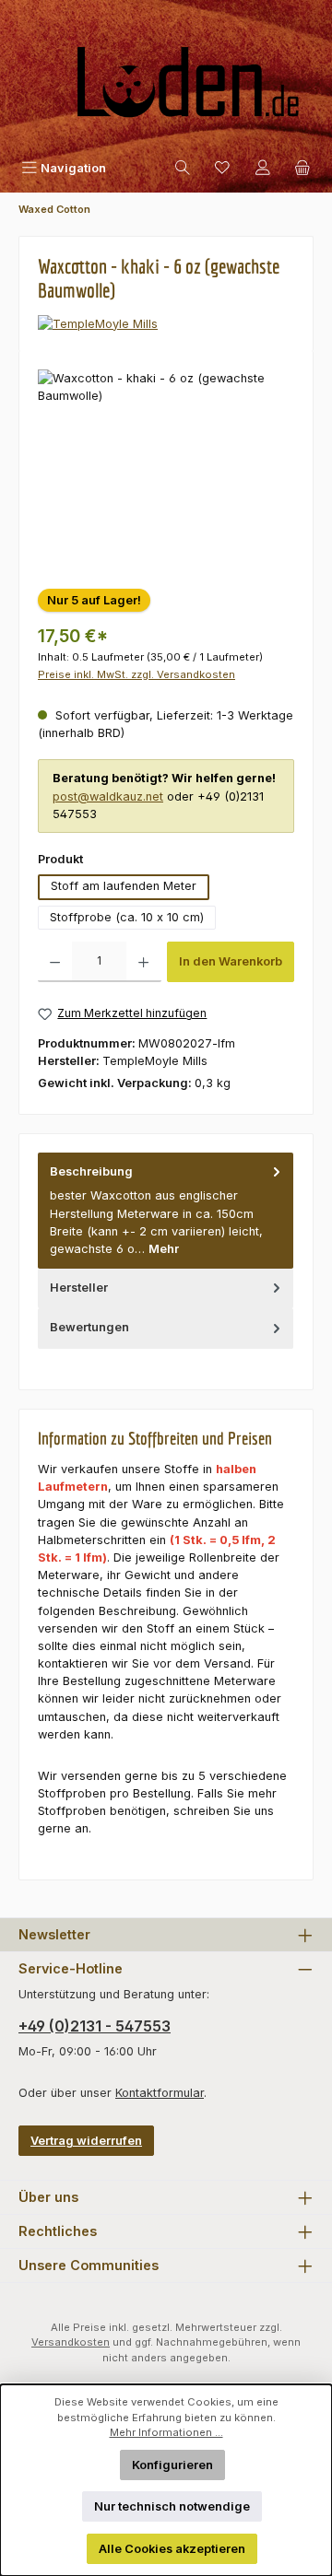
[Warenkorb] (302, 168)
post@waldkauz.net (108, 796)
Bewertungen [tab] (89, 1327)
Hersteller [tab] (79, 1288)
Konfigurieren (172, 2465)
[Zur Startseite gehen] (166, 90)
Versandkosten (71, 2342)
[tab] (166, 1211)
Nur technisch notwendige (172, 2506)
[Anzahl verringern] (55, 962)
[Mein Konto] (263, 168)
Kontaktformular (160, 2093)
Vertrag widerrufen (86, 2141)
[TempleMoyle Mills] (166, 324)
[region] (166, 473)
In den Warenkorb (231, 961)
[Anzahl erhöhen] (143, 962)
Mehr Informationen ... (166, 2432)
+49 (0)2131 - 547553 (95, 2026)
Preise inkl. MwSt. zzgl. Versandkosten (136, 674)
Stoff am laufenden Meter (124, 886)
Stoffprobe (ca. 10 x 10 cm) (127, 917)
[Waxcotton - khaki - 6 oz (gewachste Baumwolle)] (166, 473)
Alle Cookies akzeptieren (172, 2549)
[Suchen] (183, 168)
